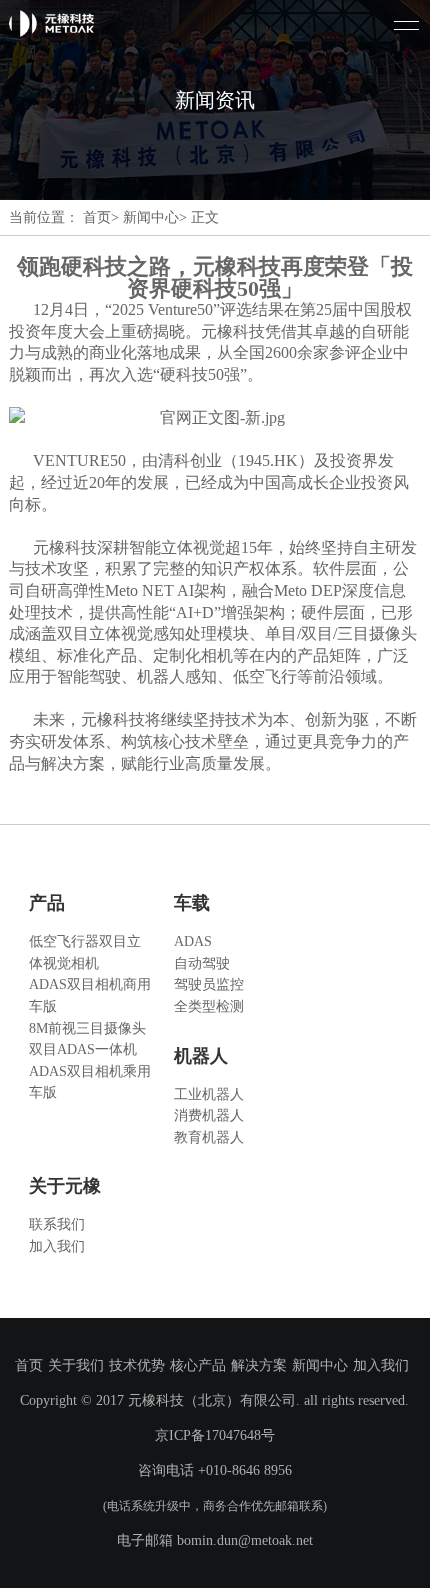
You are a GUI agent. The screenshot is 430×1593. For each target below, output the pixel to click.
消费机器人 (209, 1115)
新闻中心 (320, 1365)
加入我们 (57, 1246)
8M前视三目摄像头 (87, 1028)
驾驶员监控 (209, 984)
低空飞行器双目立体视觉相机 (85, 952)
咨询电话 (166, 1470)
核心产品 (198, 1365)
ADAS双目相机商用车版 (90, 995)
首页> (101, 217)
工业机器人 (209, 1094)
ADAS (193, 941)
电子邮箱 (145, 1540)
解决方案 (259, 1365)
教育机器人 (209, 1137)
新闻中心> (155, 217)
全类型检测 (209, 1006)
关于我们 (76, 1365)
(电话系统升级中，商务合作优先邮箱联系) (215, 1506)
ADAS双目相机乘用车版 (90, 1082)
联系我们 (57, 1224)
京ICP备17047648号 (215, 1435)
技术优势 (137, 1365)
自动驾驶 (202, 963)
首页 (29, 1365)
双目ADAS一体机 (83, 1049)
